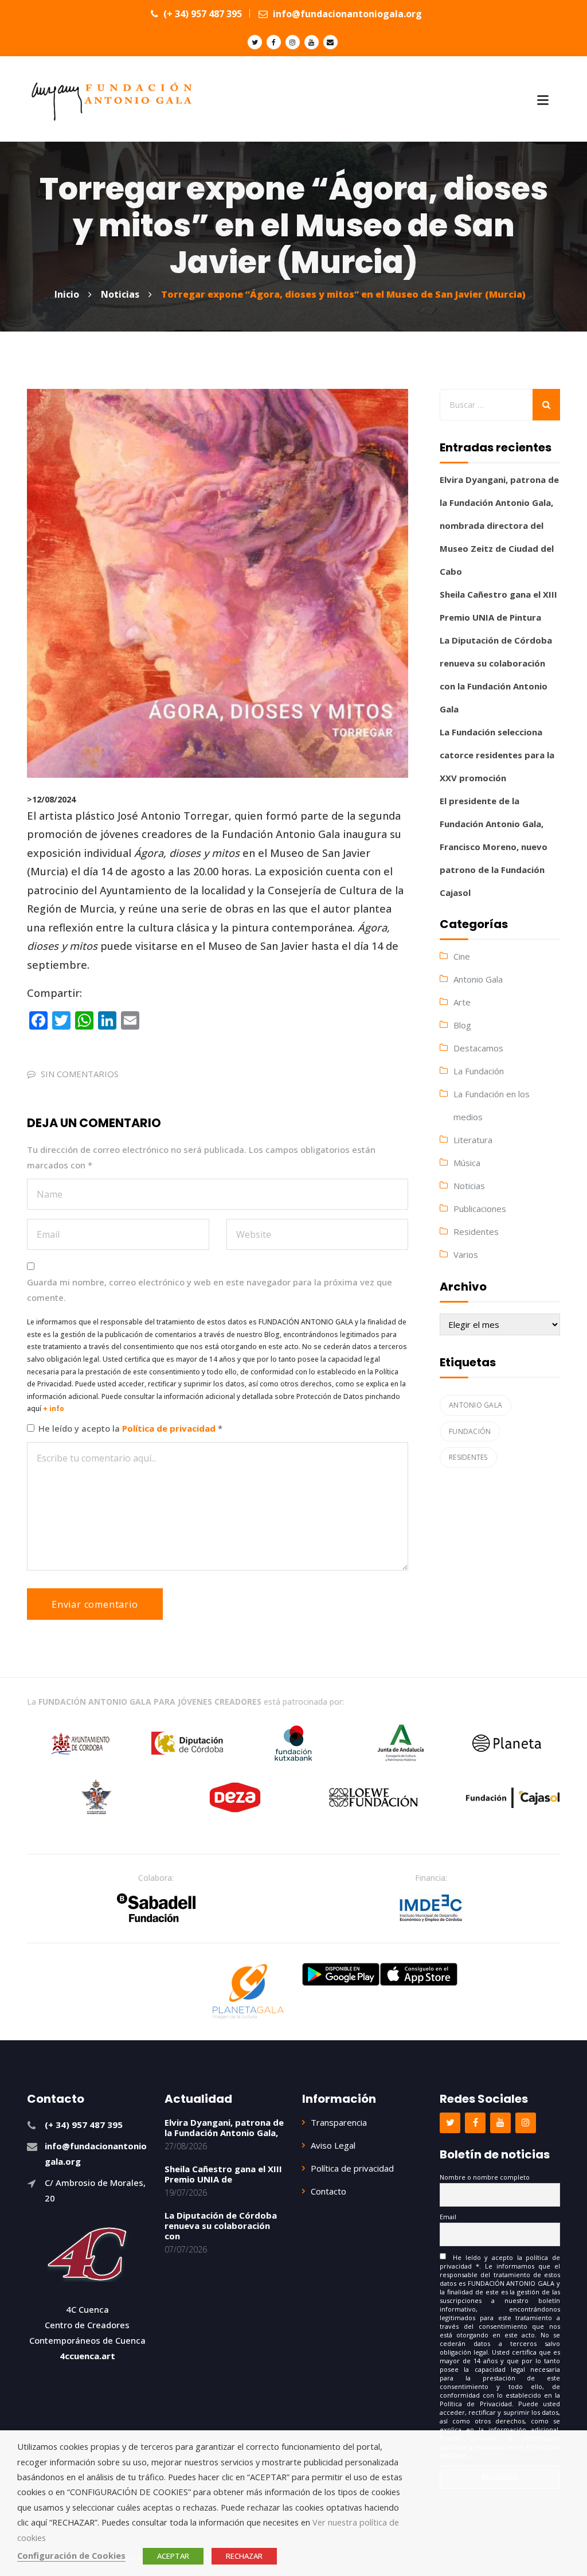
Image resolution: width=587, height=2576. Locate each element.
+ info (54, 1408)
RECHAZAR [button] (244, 2556)
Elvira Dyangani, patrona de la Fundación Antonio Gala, (224, 2127)
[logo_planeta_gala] (248, 1992)
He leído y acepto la (130, 1428)
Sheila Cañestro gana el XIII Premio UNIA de (223, 2174)
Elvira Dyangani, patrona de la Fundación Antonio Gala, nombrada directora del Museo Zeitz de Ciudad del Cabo (499, 525)
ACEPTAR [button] (173, 2556)
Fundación (470, 1431)
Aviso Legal (333, 2145)
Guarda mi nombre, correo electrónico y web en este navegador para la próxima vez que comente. (210, 1290)
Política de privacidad (170, 1428)
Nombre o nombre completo (485, 2177)
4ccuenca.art (87, 2356)
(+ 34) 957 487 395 (201, 14)
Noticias (469, 1186)
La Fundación (479, 1071)
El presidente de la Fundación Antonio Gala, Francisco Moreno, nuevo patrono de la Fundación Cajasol (494, 847)
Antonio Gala (478, 979)
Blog (462, 1025)
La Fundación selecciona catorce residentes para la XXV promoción (497, 755)
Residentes (476, 1232)
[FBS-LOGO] (156, 1908)
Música (467, 1163)
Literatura (473, 1140)
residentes (468, 1457)
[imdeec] (431, 1908)
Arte (462, 1002)
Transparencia (339, 2122)
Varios (466, 1254)
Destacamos (478, 1048)
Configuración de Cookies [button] (71, 2555)
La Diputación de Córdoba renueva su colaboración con (221, 2226)
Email (448, 2217)
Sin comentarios (80, 1074)
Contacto (328, 2191)
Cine (462, 956)
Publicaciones (480, 1209)
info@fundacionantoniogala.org (346, 14)
